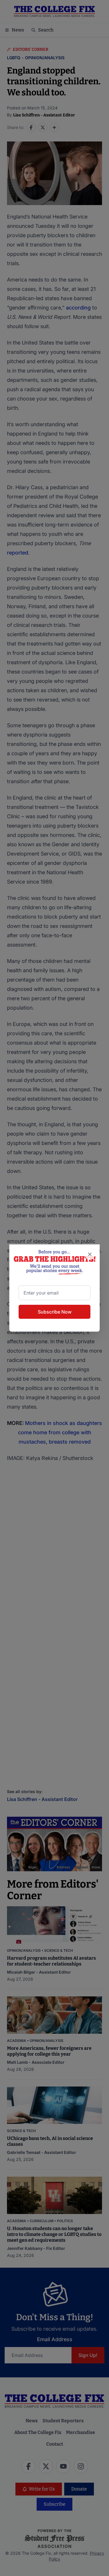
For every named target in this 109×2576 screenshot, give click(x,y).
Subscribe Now (55, 1312)
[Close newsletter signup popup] (90, 1254)
